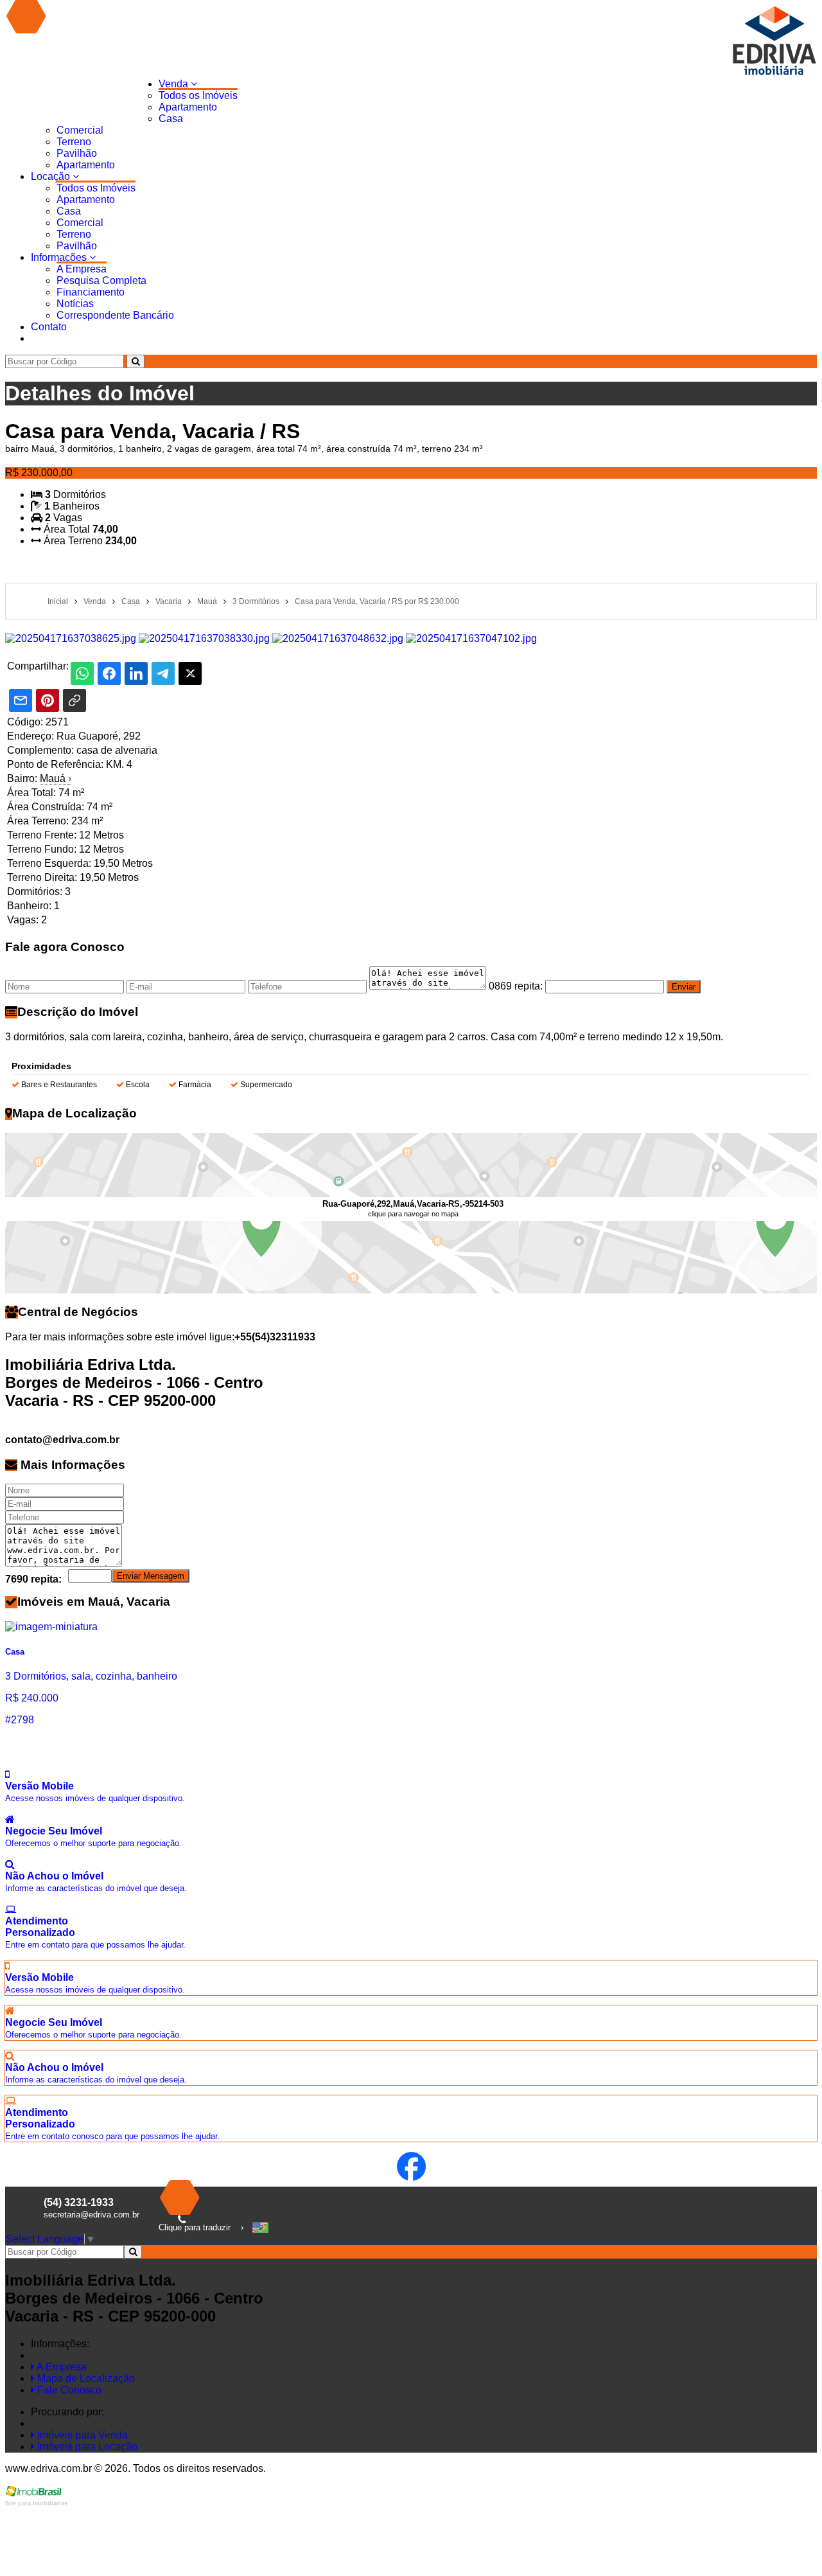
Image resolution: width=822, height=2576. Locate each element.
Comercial (80, 130)
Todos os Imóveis (198, 95)
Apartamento (188, 107)
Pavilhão (77, 153)
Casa (171, 119)
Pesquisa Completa (101, 280)
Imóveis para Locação (86, 2447)
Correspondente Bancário (115, 315)
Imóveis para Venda (81, 2435)
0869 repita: (516, 986)
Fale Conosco (68, 2390)
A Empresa (82, 269)
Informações (60, 257)
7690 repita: (33, 1579)
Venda (175, 84)
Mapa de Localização (85, 2378)
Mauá (56, 778)
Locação (52, 176)
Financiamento (91, 292)
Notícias (75, 304)
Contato (49, 327)
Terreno (74, 142)
